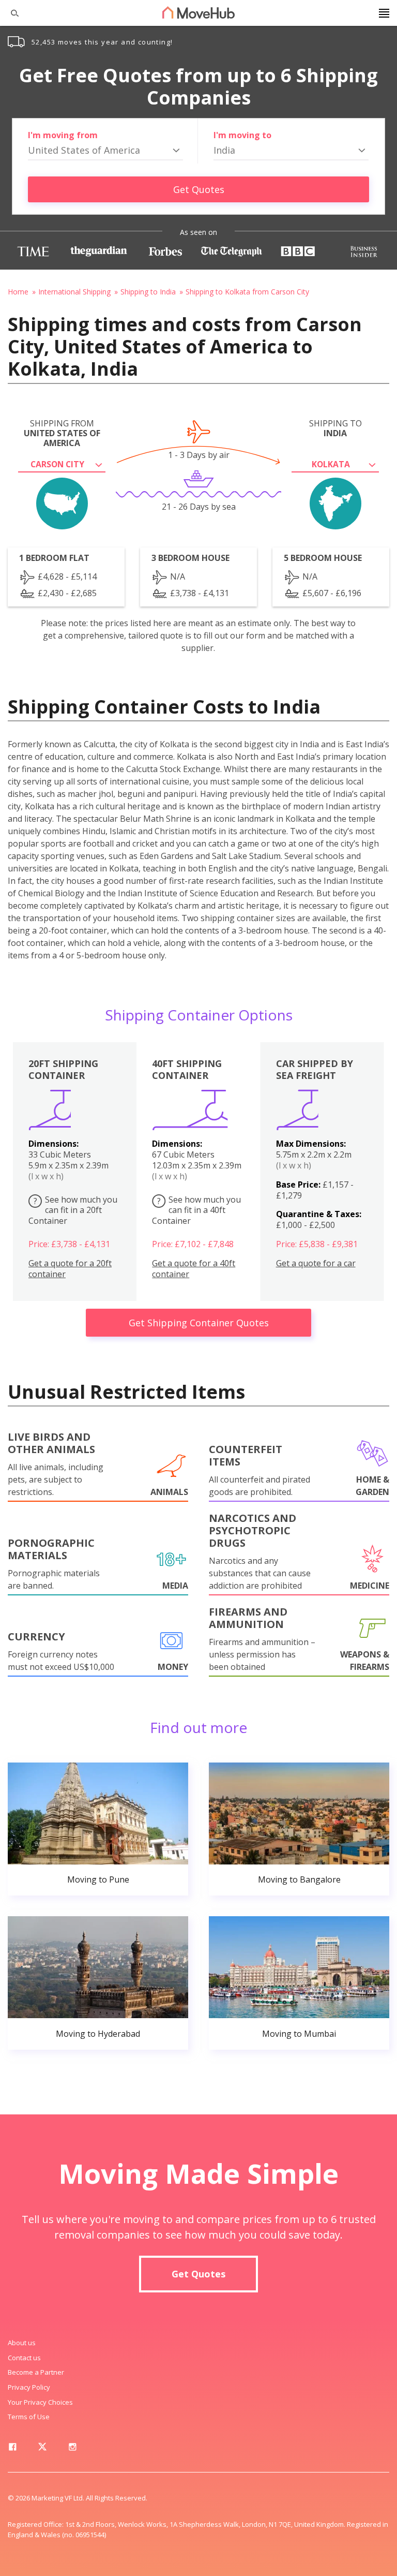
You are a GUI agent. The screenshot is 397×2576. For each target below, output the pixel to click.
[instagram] (72, 2449)
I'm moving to (242, 135)
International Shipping (74, 292)
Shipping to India (148, 292)
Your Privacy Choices (40, 2402)
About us (22, 2343)
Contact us (24, 2358)
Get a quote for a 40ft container (194, 1269)
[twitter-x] (42, 2449)
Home (18, 292)
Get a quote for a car (316, 1263)
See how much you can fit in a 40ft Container (196, 1210)
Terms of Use (29, 2417)
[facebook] (12, 2449)
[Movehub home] (198, 12)
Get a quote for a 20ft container (70, 1269)
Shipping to (335, 428)
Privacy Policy (29, 2387)
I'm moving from (63, 135)
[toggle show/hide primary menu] (384, 13)
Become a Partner (36, 2372)
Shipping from (62, 434)
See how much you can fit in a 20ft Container (73, 1210)
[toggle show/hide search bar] (10, 13)
